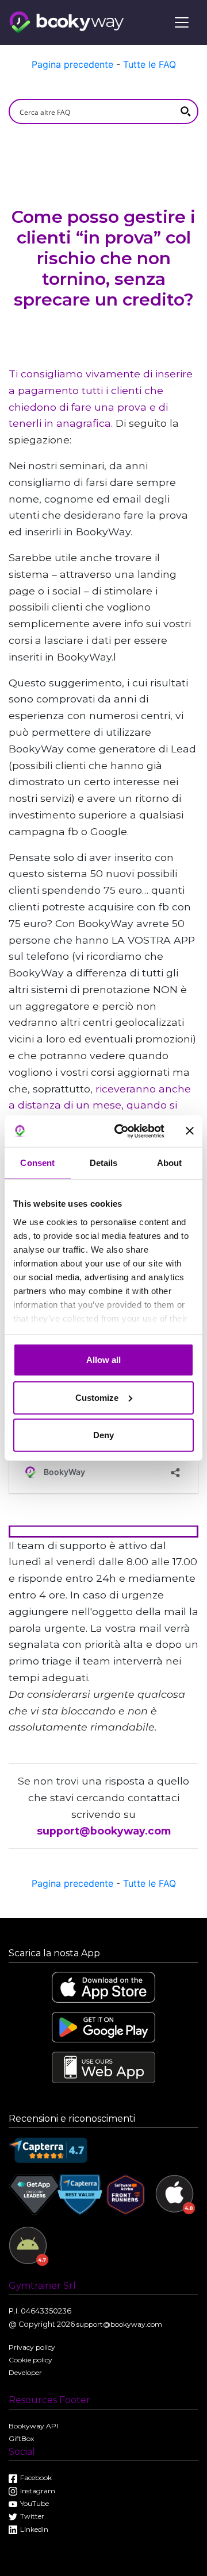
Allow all (103, 1360)
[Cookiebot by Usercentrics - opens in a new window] (121, 1131)
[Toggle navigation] (182, 22)
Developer (25, 2372)
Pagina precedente (72, 64)
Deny (103, 1435)
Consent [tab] (37, 1163)
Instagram (38, 2491)
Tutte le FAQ (149, 64)
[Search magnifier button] (186, 111)
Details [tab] (104, 1163)
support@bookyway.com (104, 1831)
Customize (97, 1397)
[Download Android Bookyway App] (103, 2027)
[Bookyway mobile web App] (103, 2067)
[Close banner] (190, 1131)
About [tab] (170, 1163)
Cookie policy (30, 2360)
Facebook (36, 2477)
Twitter (32, 2516)
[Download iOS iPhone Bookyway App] (103, 1986)
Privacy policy (32, 2347)
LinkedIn (34, 2529)
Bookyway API (33, 2426)
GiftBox (21, 2438)
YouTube (34, 2503)
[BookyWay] (67, 21)
